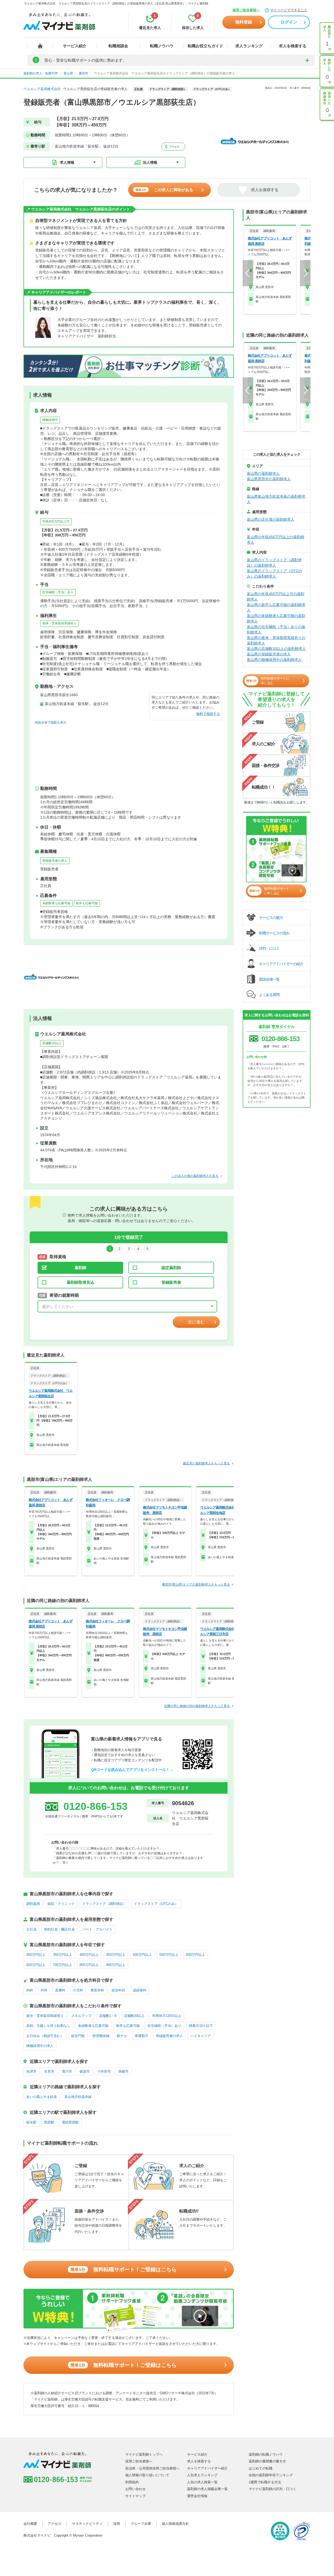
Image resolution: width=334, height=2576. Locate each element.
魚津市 (31, 2071)
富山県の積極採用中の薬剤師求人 (274, 660)
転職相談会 (118, 46)
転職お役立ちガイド (205, 46)
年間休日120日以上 (167, 2016)
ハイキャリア (201, 2036)
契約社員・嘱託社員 (59, 1929)
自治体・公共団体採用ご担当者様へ (152, 2468)
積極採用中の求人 (40, 2046)
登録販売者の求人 (55, 861)
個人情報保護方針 (175, 2524)
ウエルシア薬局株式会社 (42, 89)
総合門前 (78, 2036)
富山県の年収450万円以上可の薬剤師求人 (276, 597)
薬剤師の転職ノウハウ (266, 2454)
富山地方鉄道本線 (78, 2097)
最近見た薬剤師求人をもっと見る (206, 1463)
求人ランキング (249, 46)
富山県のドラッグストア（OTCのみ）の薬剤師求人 (275, 574)
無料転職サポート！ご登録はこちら (124, 2269)
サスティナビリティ (87, 2524)
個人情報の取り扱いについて (147, 2475)
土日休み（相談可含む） (45, 2036)
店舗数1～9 (108, 2016)
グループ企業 (141, 2524)
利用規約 (132, 2482)
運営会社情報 (197, 2496)
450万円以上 (116, 1955)
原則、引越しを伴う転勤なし (48, 2026)
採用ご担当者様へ (246, 10)
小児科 (78, 1990)
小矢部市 (104, 2071)
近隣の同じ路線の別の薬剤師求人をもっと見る (197, 1706)
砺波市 (85, 2071)
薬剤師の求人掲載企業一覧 (207, 2489)
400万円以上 (89, 1955)
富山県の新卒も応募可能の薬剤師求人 (276, 608)
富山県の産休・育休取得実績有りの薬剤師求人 (276, 640)
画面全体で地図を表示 (51, 723)
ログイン (289, 22)
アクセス (174, 147)
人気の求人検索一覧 (202, 2482)
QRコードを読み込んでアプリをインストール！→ (132, 1770)
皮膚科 (60, 1990)
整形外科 (97, 1990)
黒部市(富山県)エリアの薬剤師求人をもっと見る (196, 1585)
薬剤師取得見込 (80, 1282)
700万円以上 (62, 1965)
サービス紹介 (75, 46)
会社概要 (30, 2524)
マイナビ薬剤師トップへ (144, 2454)
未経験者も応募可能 (56, 903)
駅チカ (122, 2036)
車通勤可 (141, 2036)
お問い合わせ (135, 2489)
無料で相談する (208, 714)
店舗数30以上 (52, 1043)
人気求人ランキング (202, 2475)
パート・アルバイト (97, 1929)
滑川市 (67, 2071)
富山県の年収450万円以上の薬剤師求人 (276, 540)
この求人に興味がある (164, 190)
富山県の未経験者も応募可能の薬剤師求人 (276, 618)
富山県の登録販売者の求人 (269, 654)
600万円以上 (196, 1955)
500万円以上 (142, 1955)
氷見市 (49, 2071)
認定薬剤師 (171, 1268)
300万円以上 (36, 1955)
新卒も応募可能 (87, 903)
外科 (44, 1990)
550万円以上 (169, 1955)
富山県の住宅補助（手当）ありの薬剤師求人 (276, 629)
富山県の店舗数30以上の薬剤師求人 (276, 649)
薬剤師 (80, 1268)
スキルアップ (81, 2016)
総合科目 (118, 1990)
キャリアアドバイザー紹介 (207, 2468)
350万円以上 (62, 1955)
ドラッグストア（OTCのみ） (156, 1904)
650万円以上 (36, 1965)
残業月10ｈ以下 (201, 2026)
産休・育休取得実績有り (59, 623)
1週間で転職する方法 (265, 2482)
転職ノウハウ (162, 46)
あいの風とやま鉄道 (42, 2097)
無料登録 (244, 22)
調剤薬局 (33, 1904)
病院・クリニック (61, 1904)
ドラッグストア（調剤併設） (104, 1904)
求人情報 (67, 162)
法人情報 (150, 162)
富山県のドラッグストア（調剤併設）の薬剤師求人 (274, 563)
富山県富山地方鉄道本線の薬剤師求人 (276, 499)
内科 (30, 1990)
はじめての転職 (261, 2468)
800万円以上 (89, 1965)
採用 (117, 2524)
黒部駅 (49, 2122)
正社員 (31, 1929)
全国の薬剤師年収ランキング (271, 2475)
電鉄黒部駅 (70, 2122)
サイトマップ (135, 2496)
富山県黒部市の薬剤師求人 (269, 479)
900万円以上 (116, 1965)
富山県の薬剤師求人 (263, 473)
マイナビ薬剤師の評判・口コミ (272, 2489)
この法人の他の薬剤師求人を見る (195, 1176)
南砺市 (124, 2071)
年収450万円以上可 (56, 521)
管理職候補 (101, 2036)
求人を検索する (293, 46)
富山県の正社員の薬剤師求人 (271, 519)
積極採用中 (50, 420)
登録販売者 (171, 1282)
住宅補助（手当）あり (58, 592)
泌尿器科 (140, 1990)
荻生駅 (31, 2122)
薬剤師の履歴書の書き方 (267, 2461)
